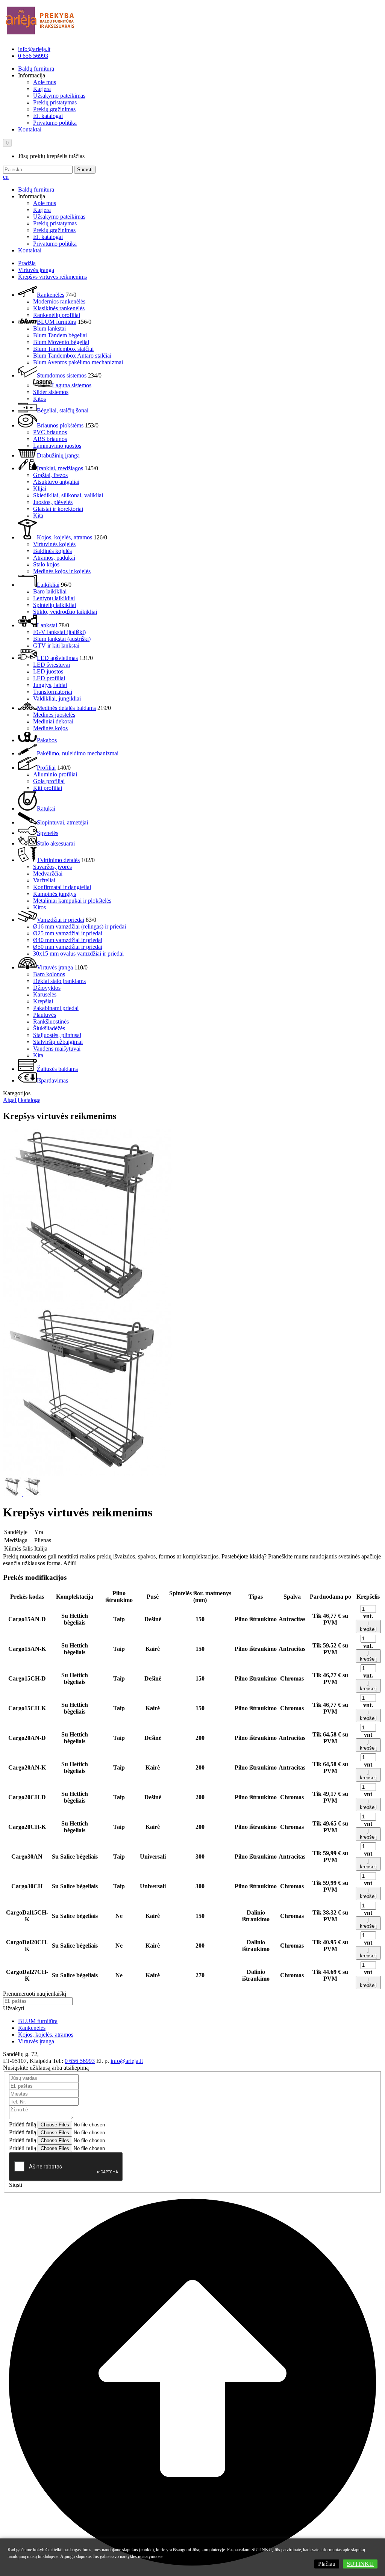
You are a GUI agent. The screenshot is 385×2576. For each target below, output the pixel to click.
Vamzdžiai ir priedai (61, 920)
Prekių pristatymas (55, 102)
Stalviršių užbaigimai (58, 1042)
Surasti (85, 170)
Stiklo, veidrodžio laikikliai (65, 612)
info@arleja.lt (34, 49)
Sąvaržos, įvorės (52, 867)
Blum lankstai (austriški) (62, 639)
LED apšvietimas (57, 658)
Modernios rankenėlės (59, 301)
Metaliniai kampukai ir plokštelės (72, 901)
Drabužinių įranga (58, 455)
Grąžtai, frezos (50, 475)
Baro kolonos (49, 974)
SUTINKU (360, 2564)
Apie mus (45, 82)
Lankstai (47, 625)
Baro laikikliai (50, 591)
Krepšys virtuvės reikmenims (52, 277)
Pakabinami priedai (56, 1008)
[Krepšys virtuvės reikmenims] (88, 1299)
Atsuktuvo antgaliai (56, 482)
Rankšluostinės (51, 1021)
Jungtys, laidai (50, 685)
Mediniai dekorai (53, 721)
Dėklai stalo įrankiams (59, 981)
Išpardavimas (52, 1080)
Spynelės (48, 833)
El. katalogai (48, 116)
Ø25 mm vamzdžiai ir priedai (68, 933)
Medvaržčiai (48, 874)
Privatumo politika (55, 123)
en (6, 177)
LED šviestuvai (52, 665)
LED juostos (48, 671)
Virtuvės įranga (36, 270)
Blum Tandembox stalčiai (63, 349)
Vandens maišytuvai (57, 1049)
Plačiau (327, 2564)
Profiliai (46, 768)
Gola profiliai (49, 781)
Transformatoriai (53, 692)
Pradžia (27, 263)
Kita (38, 516)
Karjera (42, 89)
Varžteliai (44, 880)
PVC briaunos (50, 432)
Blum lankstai (49, 328)
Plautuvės (45, 1015)
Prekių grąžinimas (54, 109)
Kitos (39, 399)
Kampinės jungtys (55, 894)
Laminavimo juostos (57, 446)
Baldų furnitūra (36, 69)
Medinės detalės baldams (66, 708)
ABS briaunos (50, 439)
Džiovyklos (47, 988)
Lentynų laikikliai (54, 598)
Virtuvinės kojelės (54, 544)
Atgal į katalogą (22, 1100)
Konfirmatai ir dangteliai (62, 887)
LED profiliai (49, 678)
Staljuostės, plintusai (57, 1035)
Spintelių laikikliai (55, 605)
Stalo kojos (46, 564)
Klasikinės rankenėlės (59, 308)
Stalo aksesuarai (56, 843)
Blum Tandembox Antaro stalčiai (72, 356)
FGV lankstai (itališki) (59, 632)
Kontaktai (30, 129)
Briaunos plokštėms (60, 425)
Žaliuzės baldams (57, 1069)
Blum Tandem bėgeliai (60, 335)
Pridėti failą (23, 2124)
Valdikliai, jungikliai (57, 698)
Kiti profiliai (48, 788)
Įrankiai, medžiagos (60, 468)
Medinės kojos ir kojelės (62, 571)
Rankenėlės (51, 295)
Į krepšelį (368, 1626)
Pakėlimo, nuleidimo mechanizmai (78, 753)
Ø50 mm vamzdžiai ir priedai (68, 947)
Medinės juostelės (54, 715)
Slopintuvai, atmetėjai (62, 822)
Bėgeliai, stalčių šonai (63, 410)
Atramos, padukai (54, 558)
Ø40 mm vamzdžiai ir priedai (68, 940)
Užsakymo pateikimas (59, 96)
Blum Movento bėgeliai (61, 342)
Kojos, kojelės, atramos (64, 537)
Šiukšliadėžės (49, 1028)
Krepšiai (43, 1001)
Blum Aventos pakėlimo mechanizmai (78, 362)
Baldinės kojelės (52, 551)
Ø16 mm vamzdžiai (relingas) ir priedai (80, 926)
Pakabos (47, 740)
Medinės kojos (50, 728)
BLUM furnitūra (57, 322)
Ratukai (46, 809)
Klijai (40, 488)
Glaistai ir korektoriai (58, 509)
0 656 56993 (33, 56)
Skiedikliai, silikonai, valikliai (68, 495)
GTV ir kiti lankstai (56, 646)
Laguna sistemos (72, 385)
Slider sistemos (51, 392)
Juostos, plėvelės (53, 502)
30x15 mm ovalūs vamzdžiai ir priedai (78, 954)
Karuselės (45, 994)
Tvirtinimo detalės (58, 860)
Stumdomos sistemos (62, 375)
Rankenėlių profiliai (57, 315)
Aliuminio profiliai (55, 774)
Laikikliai (48, 585)
